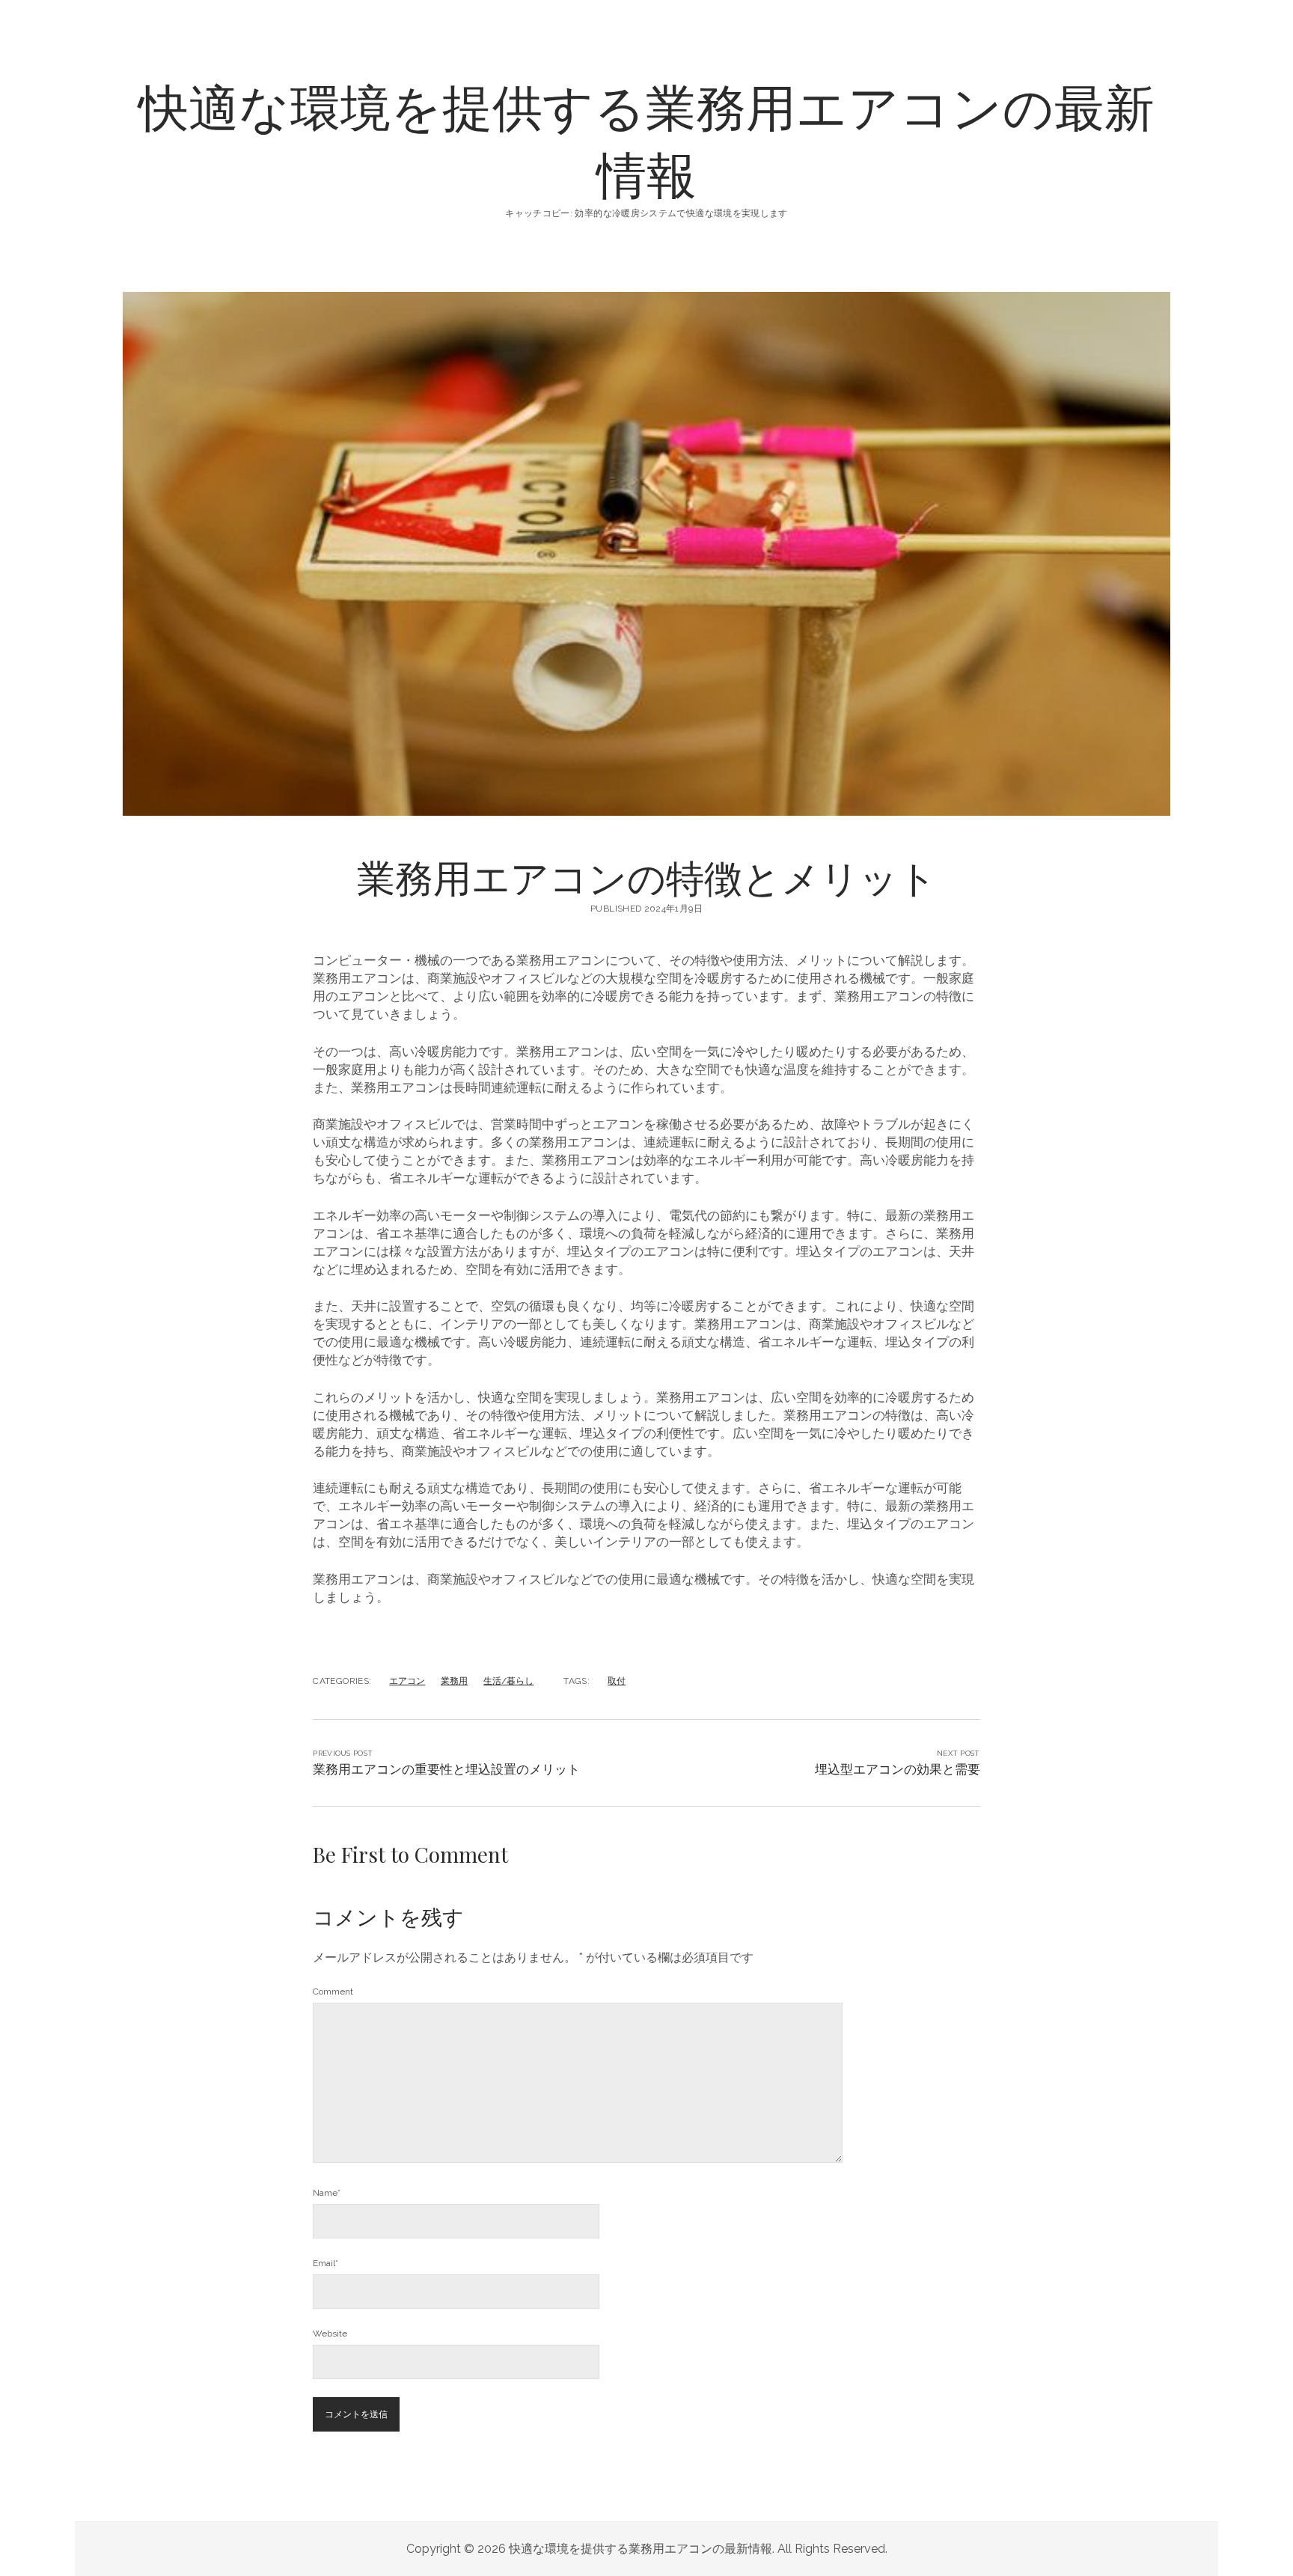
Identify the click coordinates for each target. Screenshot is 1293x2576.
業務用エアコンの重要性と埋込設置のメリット (446, 1769)
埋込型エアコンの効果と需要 (898, 1769)
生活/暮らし (508, 1681)
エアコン (407, 1681)
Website (330, 2334)
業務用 (454, 1681)
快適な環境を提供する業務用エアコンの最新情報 (646, 139)
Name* (327, 2193)
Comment (333, 1991)
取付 (617, 1681)
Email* (325, 2263)
